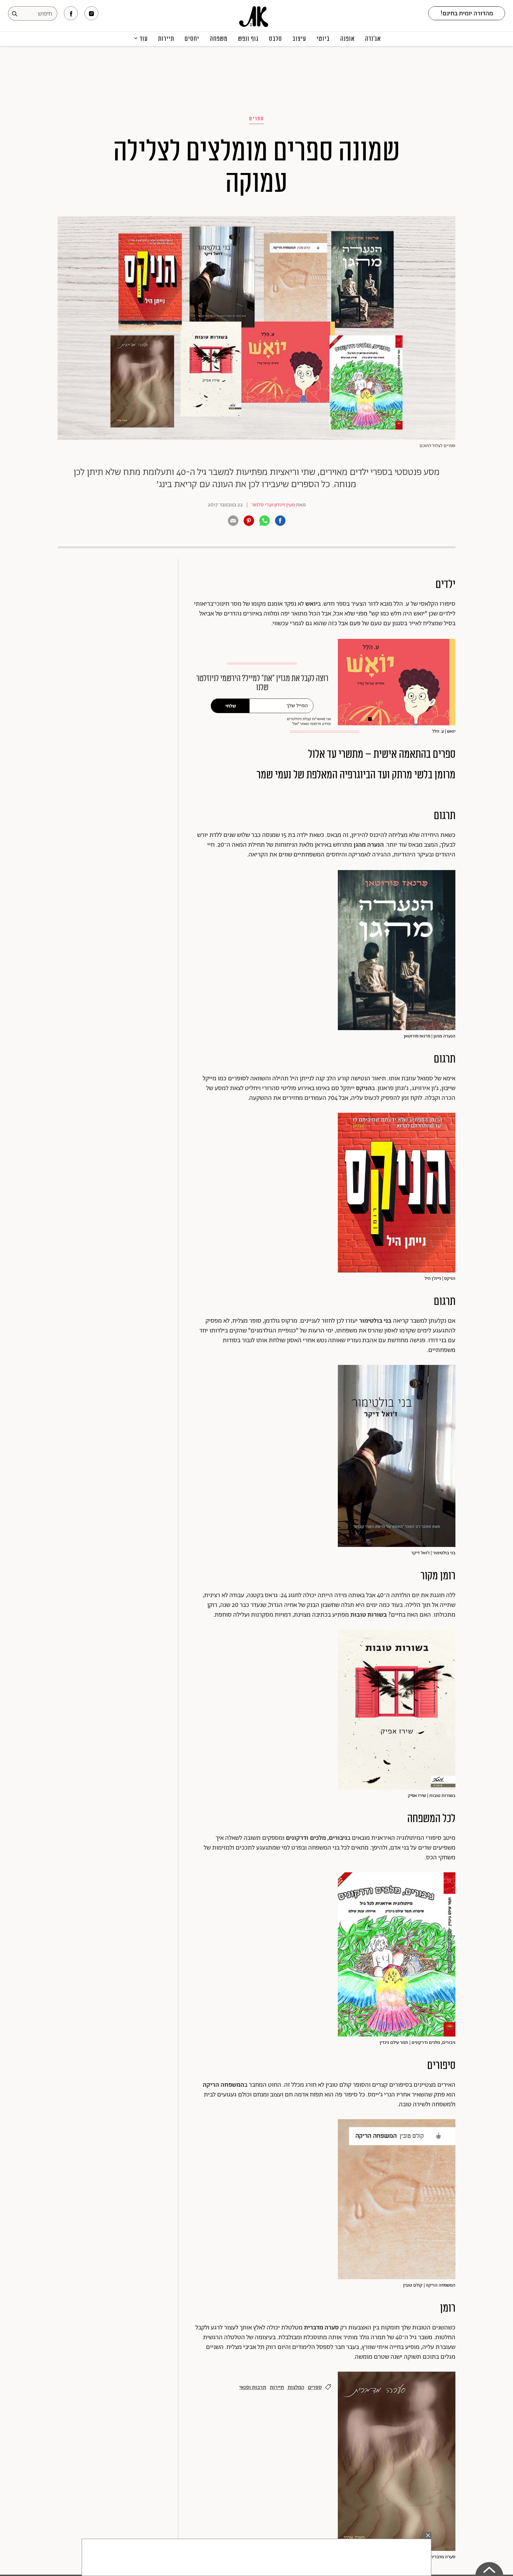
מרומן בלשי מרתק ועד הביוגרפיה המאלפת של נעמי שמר (356, 775)
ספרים (256, 119)
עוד (144, 39)
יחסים (192, 39)
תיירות (166, 39)
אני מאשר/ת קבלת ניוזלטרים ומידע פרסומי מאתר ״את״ (309, 722)
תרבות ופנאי (253, 2388)
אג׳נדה (373, 39)
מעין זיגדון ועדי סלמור (273, 505)
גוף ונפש (248, 39)
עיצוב (299, 39)
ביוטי (323, 39)
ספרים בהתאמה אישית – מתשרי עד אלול (382, 754)
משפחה (219, 39)
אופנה (347, 39)
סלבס (276, 39)
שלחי (231, 706)
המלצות (296, 2388)
